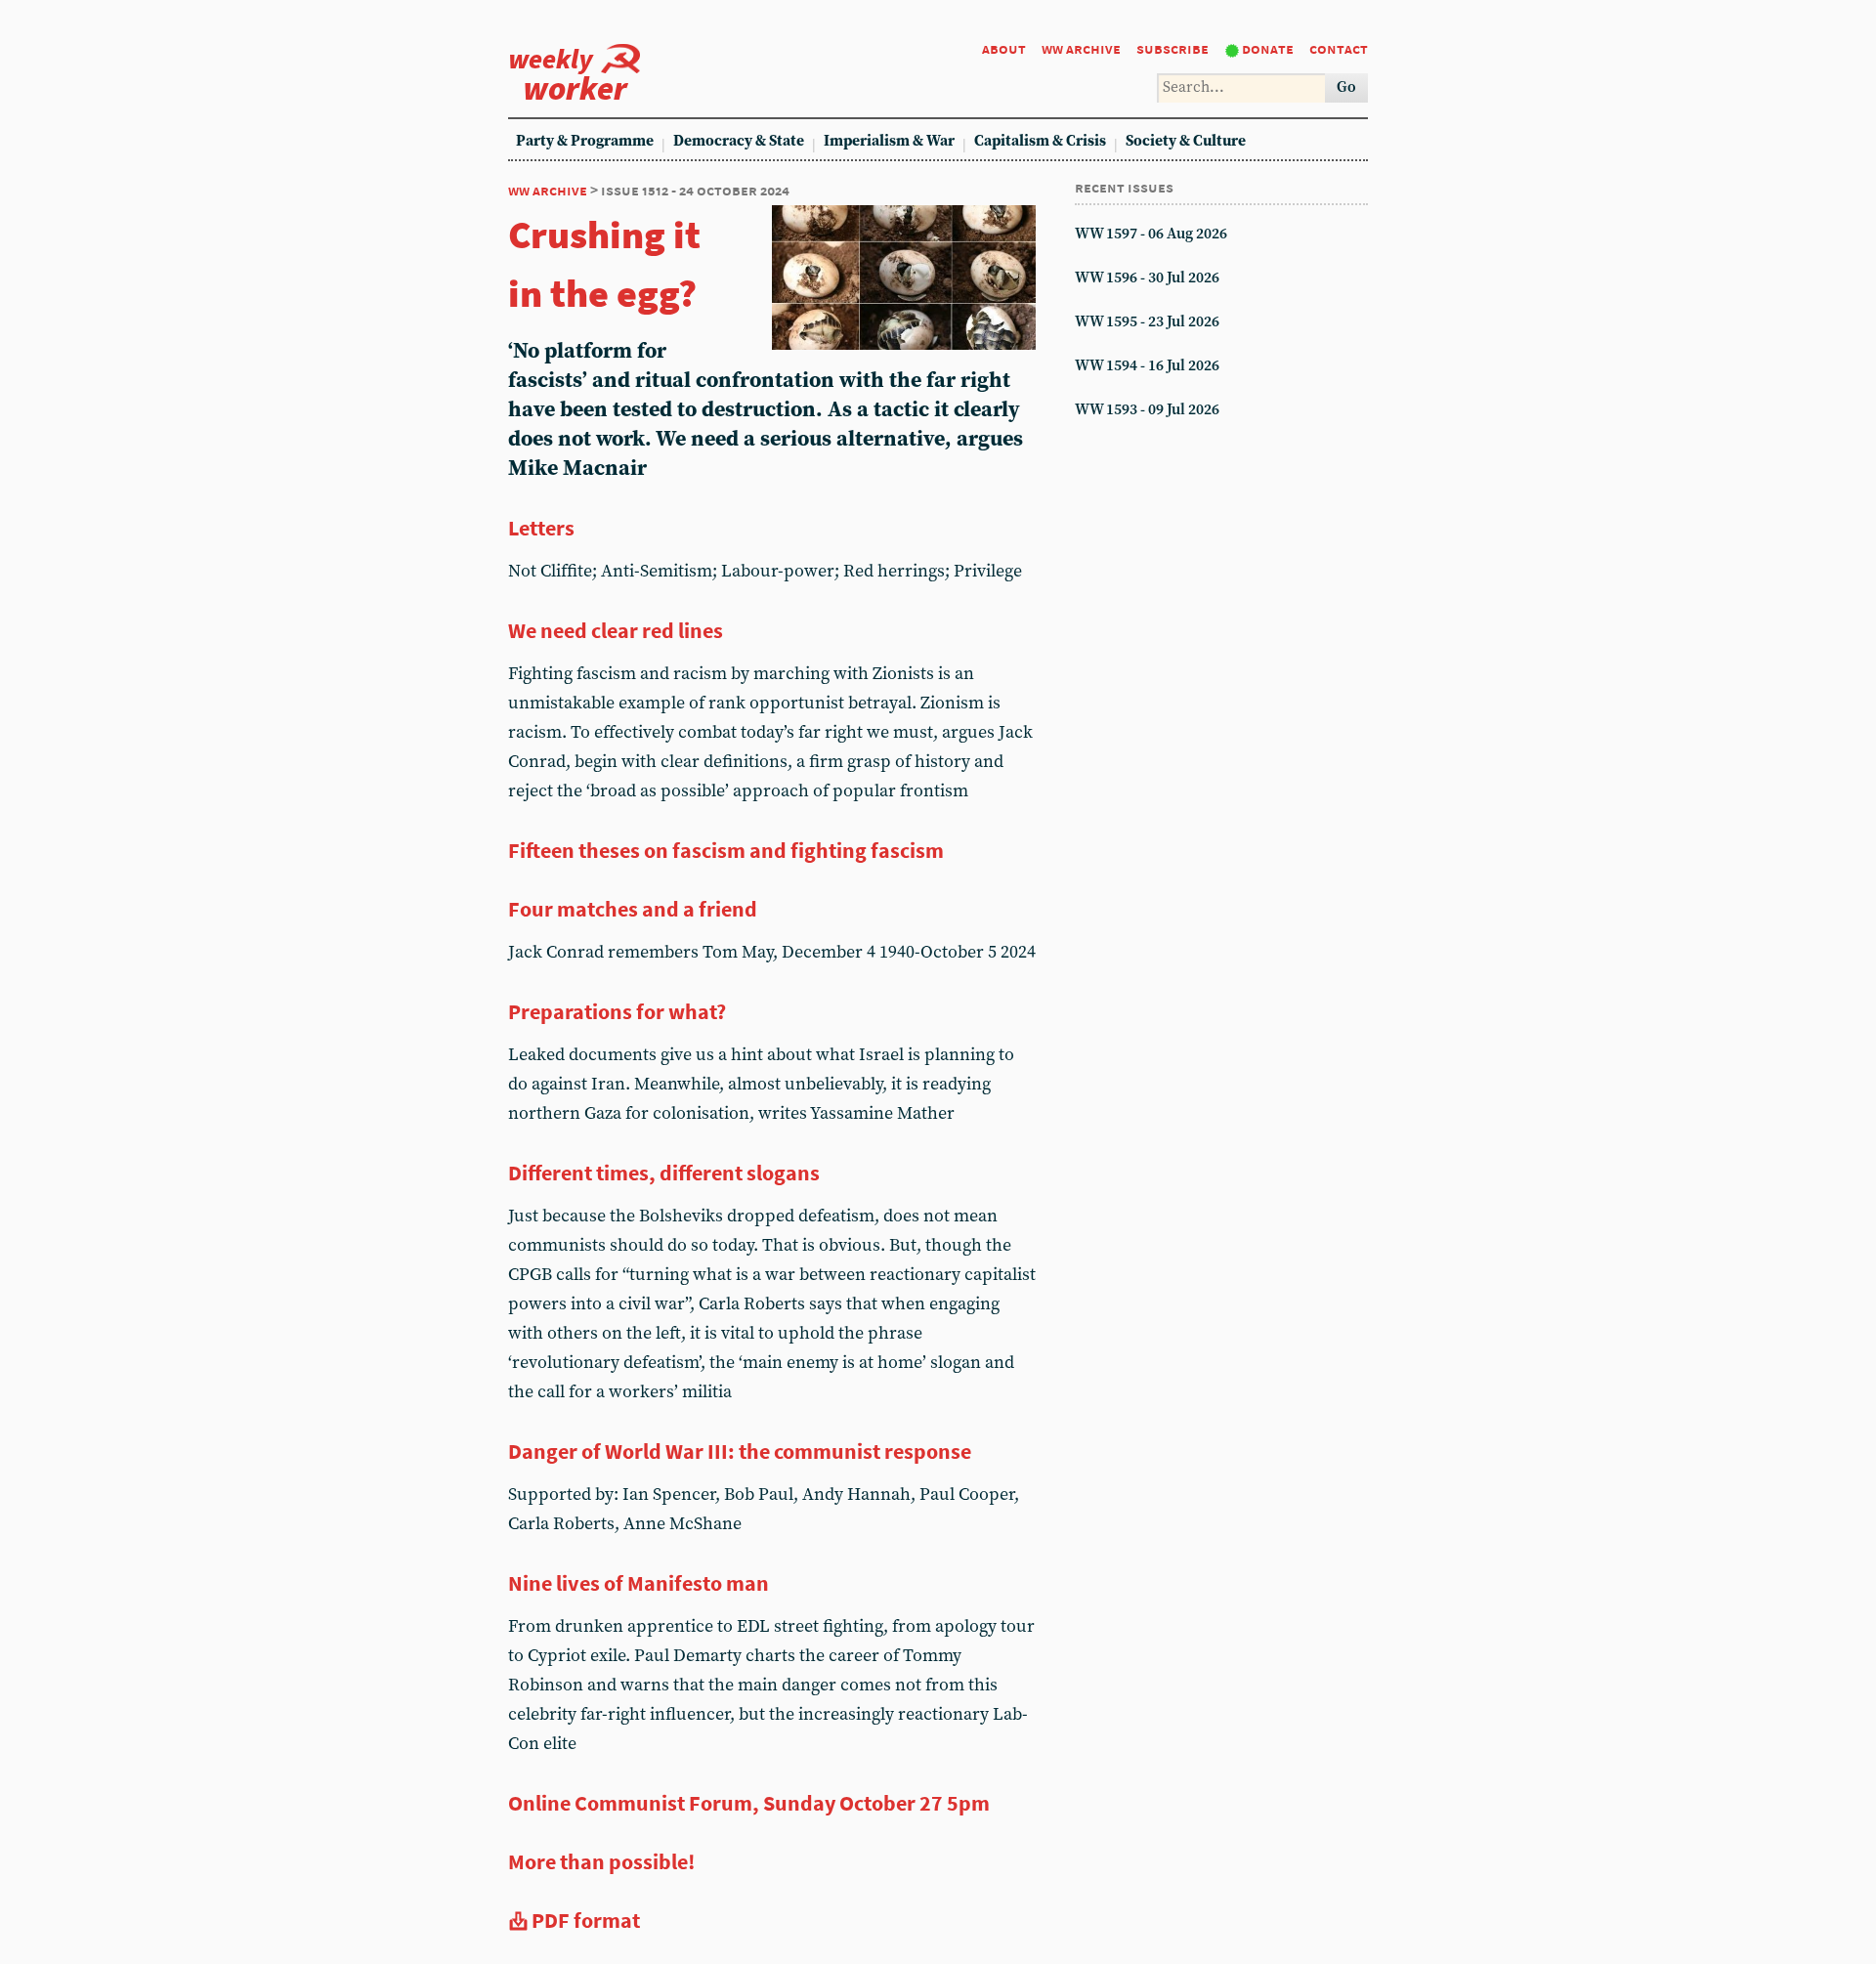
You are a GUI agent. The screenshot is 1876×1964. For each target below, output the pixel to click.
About (1004, 48)
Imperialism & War (889, 141)
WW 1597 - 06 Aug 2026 (1151, 234)
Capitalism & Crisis (1040, 141)
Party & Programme (585, 141)
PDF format (586, 1920)
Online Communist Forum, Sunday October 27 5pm (749, 1803)
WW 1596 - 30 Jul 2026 (1147, 278)
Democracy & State (739, 141)
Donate (1268, 48)
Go (1346, 87)
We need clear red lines (616, 630)
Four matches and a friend (633, 909)
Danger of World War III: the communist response (740, 1451)
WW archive (1081, 48)
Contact (1339, 48)
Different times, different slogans (664, 1173)
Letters (541, 528)
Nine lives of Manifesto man (639, 1583)
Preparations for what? (617, 1011)
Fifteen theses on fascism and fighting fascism (726, 850)
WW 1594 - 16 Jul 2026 (1147, 366)
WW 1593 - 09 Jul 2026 (1147, 410)
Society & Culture (1186, 141)
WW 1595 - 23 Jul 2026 (1147, 322)
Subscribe (1172, 48)
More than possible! (601, 1861)
